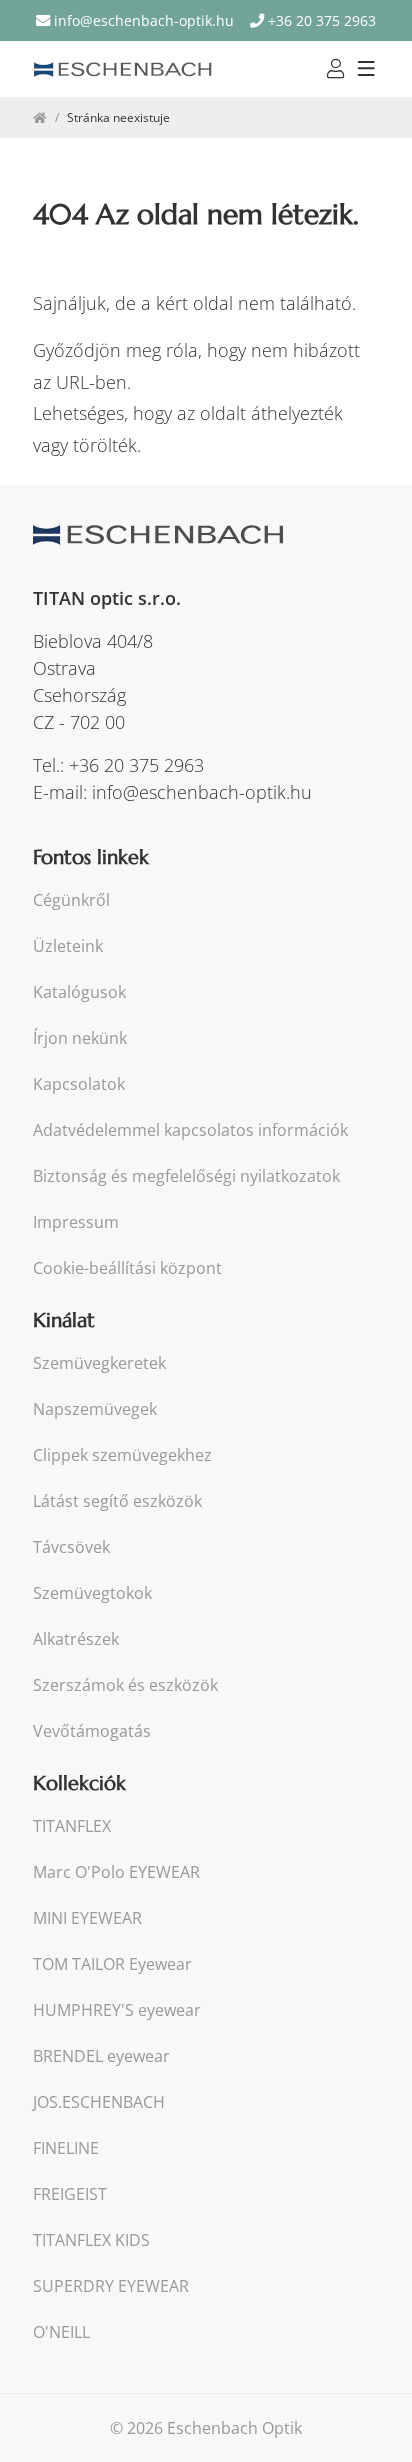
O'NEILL (61, 2332)
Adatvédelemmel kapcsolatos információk (190, 1130)
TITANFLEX (72, 1826)
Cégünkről (71, 900)
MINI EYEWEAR (87, 1918)
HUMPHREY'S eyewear (117, 2010)
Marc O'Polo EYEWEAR (116, 1872)
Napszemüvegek (95, 1409)
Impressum (76, 1222)
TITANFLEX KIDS (91, 2240)
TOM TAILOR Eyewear (112, 1964)
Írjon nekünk (80, 1038)
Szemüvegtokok (92, 1593)
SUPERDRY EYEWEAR (111, 2286)
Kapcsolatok (79, 1084)
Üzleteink (68, 946)
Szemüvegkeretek (99, 1363)
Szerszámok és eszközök (125, 1685)
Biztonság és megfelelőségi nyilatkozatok (186, 1176)
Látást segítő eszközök (117, 1501)
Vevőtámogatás (92, 1731)
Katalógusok (79, 992)
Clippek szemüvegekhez (122, 1455)
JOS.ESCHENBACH (99, 2102)
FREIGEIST (70, 2194)
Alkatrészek (76, 1639)
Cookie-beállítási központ (127, 1268)
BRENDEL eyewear (101, 2056)
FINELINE (66, 2148)
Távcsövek (71, 1547)
